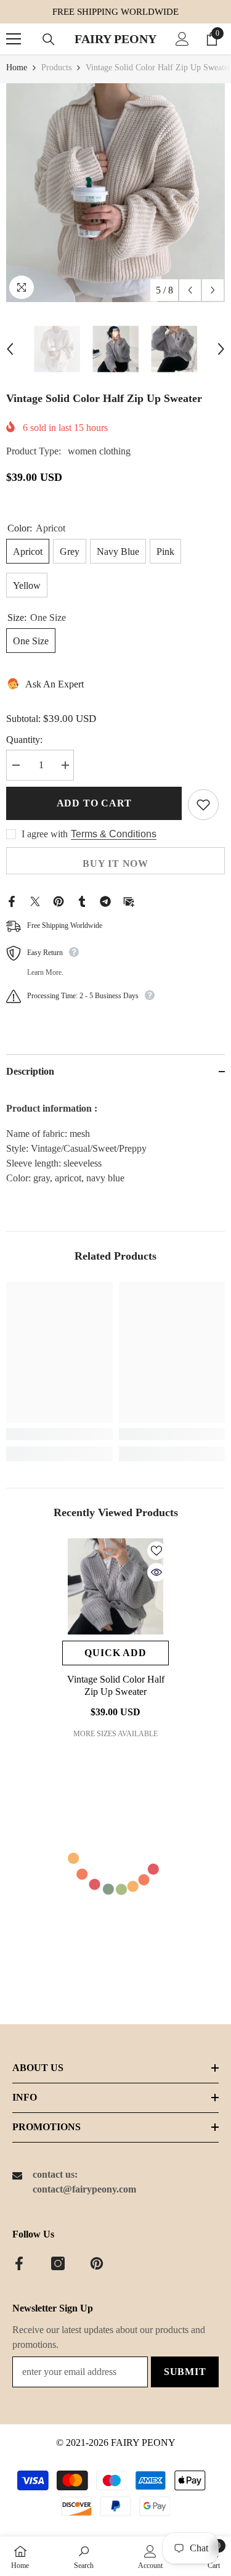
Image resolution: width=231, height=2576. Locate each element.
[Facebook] (12, 900)
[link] (59, 1434)
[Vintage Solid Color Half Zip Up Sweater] (115, 1586)
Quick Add (115, 1653)
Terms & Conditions (114, 834)
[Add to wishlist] (203, 805)
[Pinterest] (59, 900)
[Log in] (182, 39)
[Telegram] (105, 900)
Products (56, 68)
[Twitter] (35, 900)
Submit (185, 2372)
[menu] (14, 39)
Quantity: (24, 740)
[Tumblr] (82, 900)
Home (17, 68)
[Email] (129, 900)
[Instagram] (58, 2263)
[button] (190, 290)
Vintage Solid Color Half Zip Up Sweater (116, 1685)
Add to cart (94, 803)
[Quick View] (156, 1572)
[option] (115, 193)
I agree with (45, 834)
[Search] (49, 39)
